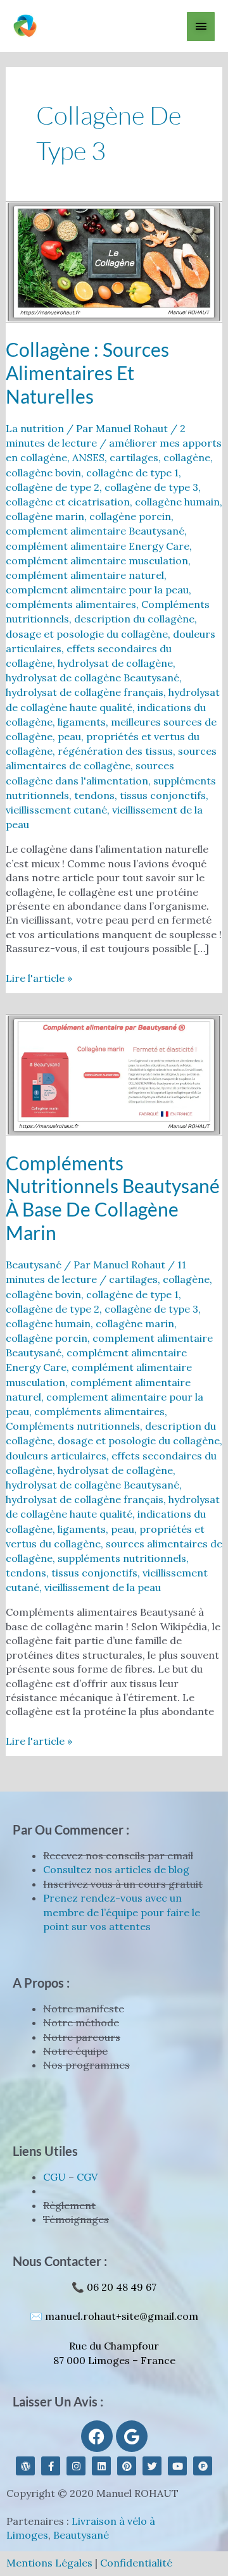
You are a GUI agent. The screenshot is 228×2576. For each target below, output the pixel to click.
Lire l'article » (39, 978)
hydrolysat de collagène (115, 663)
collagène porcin (130, 516)
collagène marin (45, 516)
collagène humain (177, 502)
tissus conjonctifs (163, 795)
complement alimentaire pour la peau (97, 590)
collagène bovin (43, 473)
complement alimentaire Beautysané (95, 531)
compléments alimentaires (71, 604)
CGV (87, 2177)
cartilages (134, 457)
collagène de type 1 (132, 473)
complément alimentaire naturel (85, 575)
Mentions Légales (49, 2563)
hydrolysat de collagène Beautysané (92, 678)
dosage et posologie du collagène (87, 634)
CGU (54, 2177)
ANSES (88, 457)
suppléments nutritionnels (122, 1558)
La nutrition (35, 428)
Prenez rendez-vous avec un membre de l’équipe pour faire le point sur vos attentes (122, 1912)
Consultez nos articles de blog (116, 1869)
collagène (187, 457)
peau (69, 736)
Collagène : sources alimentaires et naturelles (87, 373)
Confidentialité (136, 2563)
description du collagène (134, 619)
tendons (94, 795)
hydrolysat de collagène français (85, 692)
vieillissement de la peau (103, 1587)
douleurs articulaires (56, 1456)
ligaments (82, 722)
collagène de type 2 (53, 487)
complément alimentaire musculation (97, 560)
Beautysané (34, 1265)
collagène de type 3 (151, 487)
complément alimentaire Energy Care (98, 546)
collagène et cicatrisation (68, 502)
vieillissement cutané (56, 810)
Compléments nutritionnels (73, 1426)
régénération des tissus (115, 751)
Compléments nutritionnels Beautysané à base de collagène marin (113, 1198)
